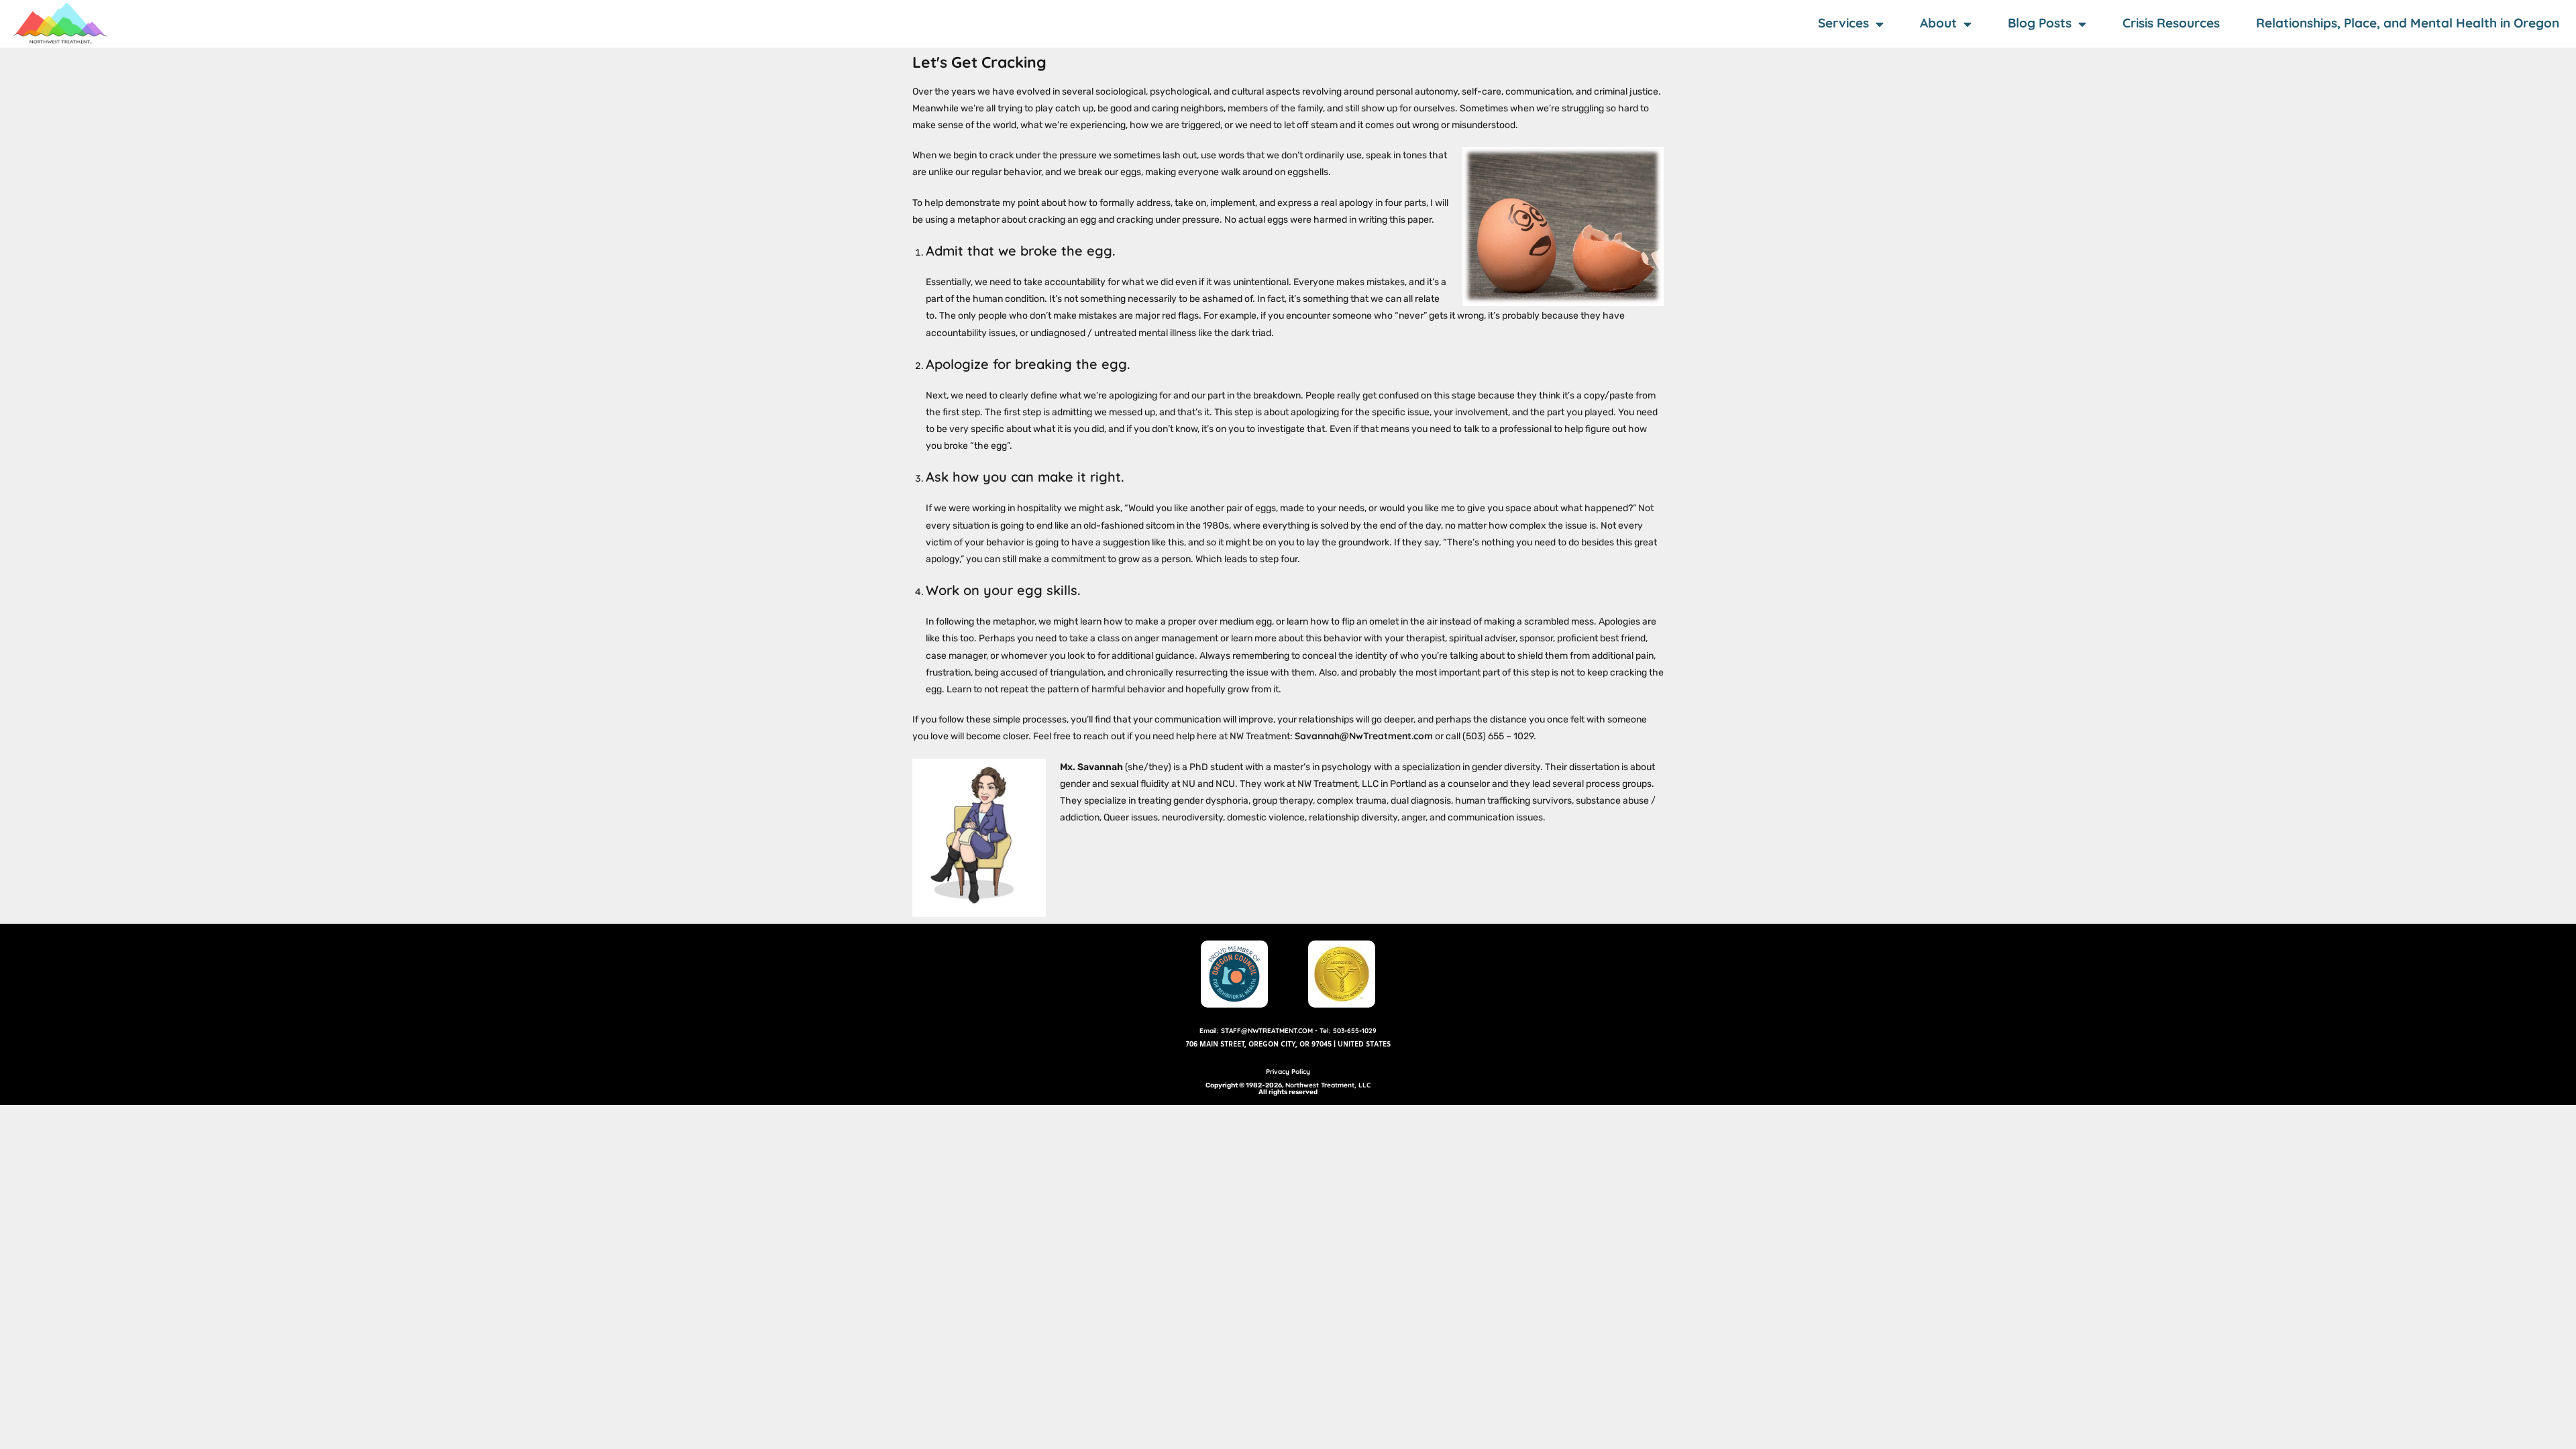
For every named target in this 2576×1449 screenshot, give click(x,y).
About (1938, 23)
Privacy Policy (1288, 1072)
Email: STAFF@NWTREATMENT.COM (1256, 1031)
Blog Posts (2040, 23)
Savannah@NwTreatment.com (1364, 736)
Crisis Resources (2171, 23)
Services (1843, 23)
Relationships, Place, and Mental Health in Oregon (2408, 23)
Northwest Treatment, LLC (1328, 1085)
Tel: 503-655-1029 (1348, 1031)
